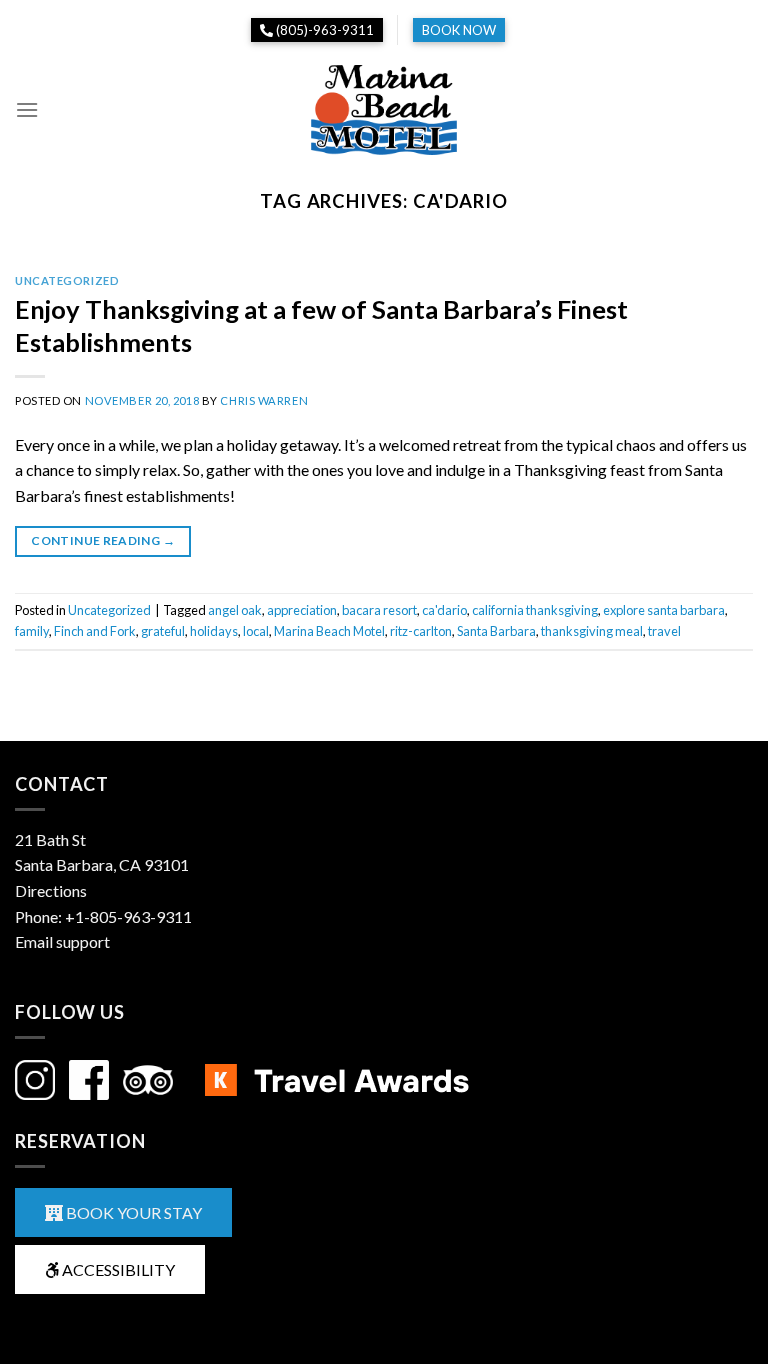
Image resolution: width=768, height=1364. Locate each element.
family (32, 631)
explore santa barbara (664, 610)
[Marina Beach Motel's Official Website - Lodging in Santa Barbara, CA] (384, 110)
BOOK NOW (459, 30)
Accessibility (117, 1269)
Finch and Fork (95, 631)
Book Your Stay (132, 1212)
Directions (51, 890)
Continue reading (103, 540)
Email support (62, 941)
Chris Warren (264, 400)
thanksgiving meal (592, 631)
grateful (163, 631)
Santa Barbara (496, 631)
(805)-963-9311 (323, 30)
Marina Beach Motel (329, 631)
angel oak (235, 610)
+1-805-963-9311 (128, 916)
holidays (214, 631)
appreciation (302, 610)
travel (664, 631)
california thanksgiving (535, 610)
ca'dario (444, 610)
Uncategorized (67, 280)
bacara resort (379, 610)
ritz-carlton (421, 631)
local (256, 631)
